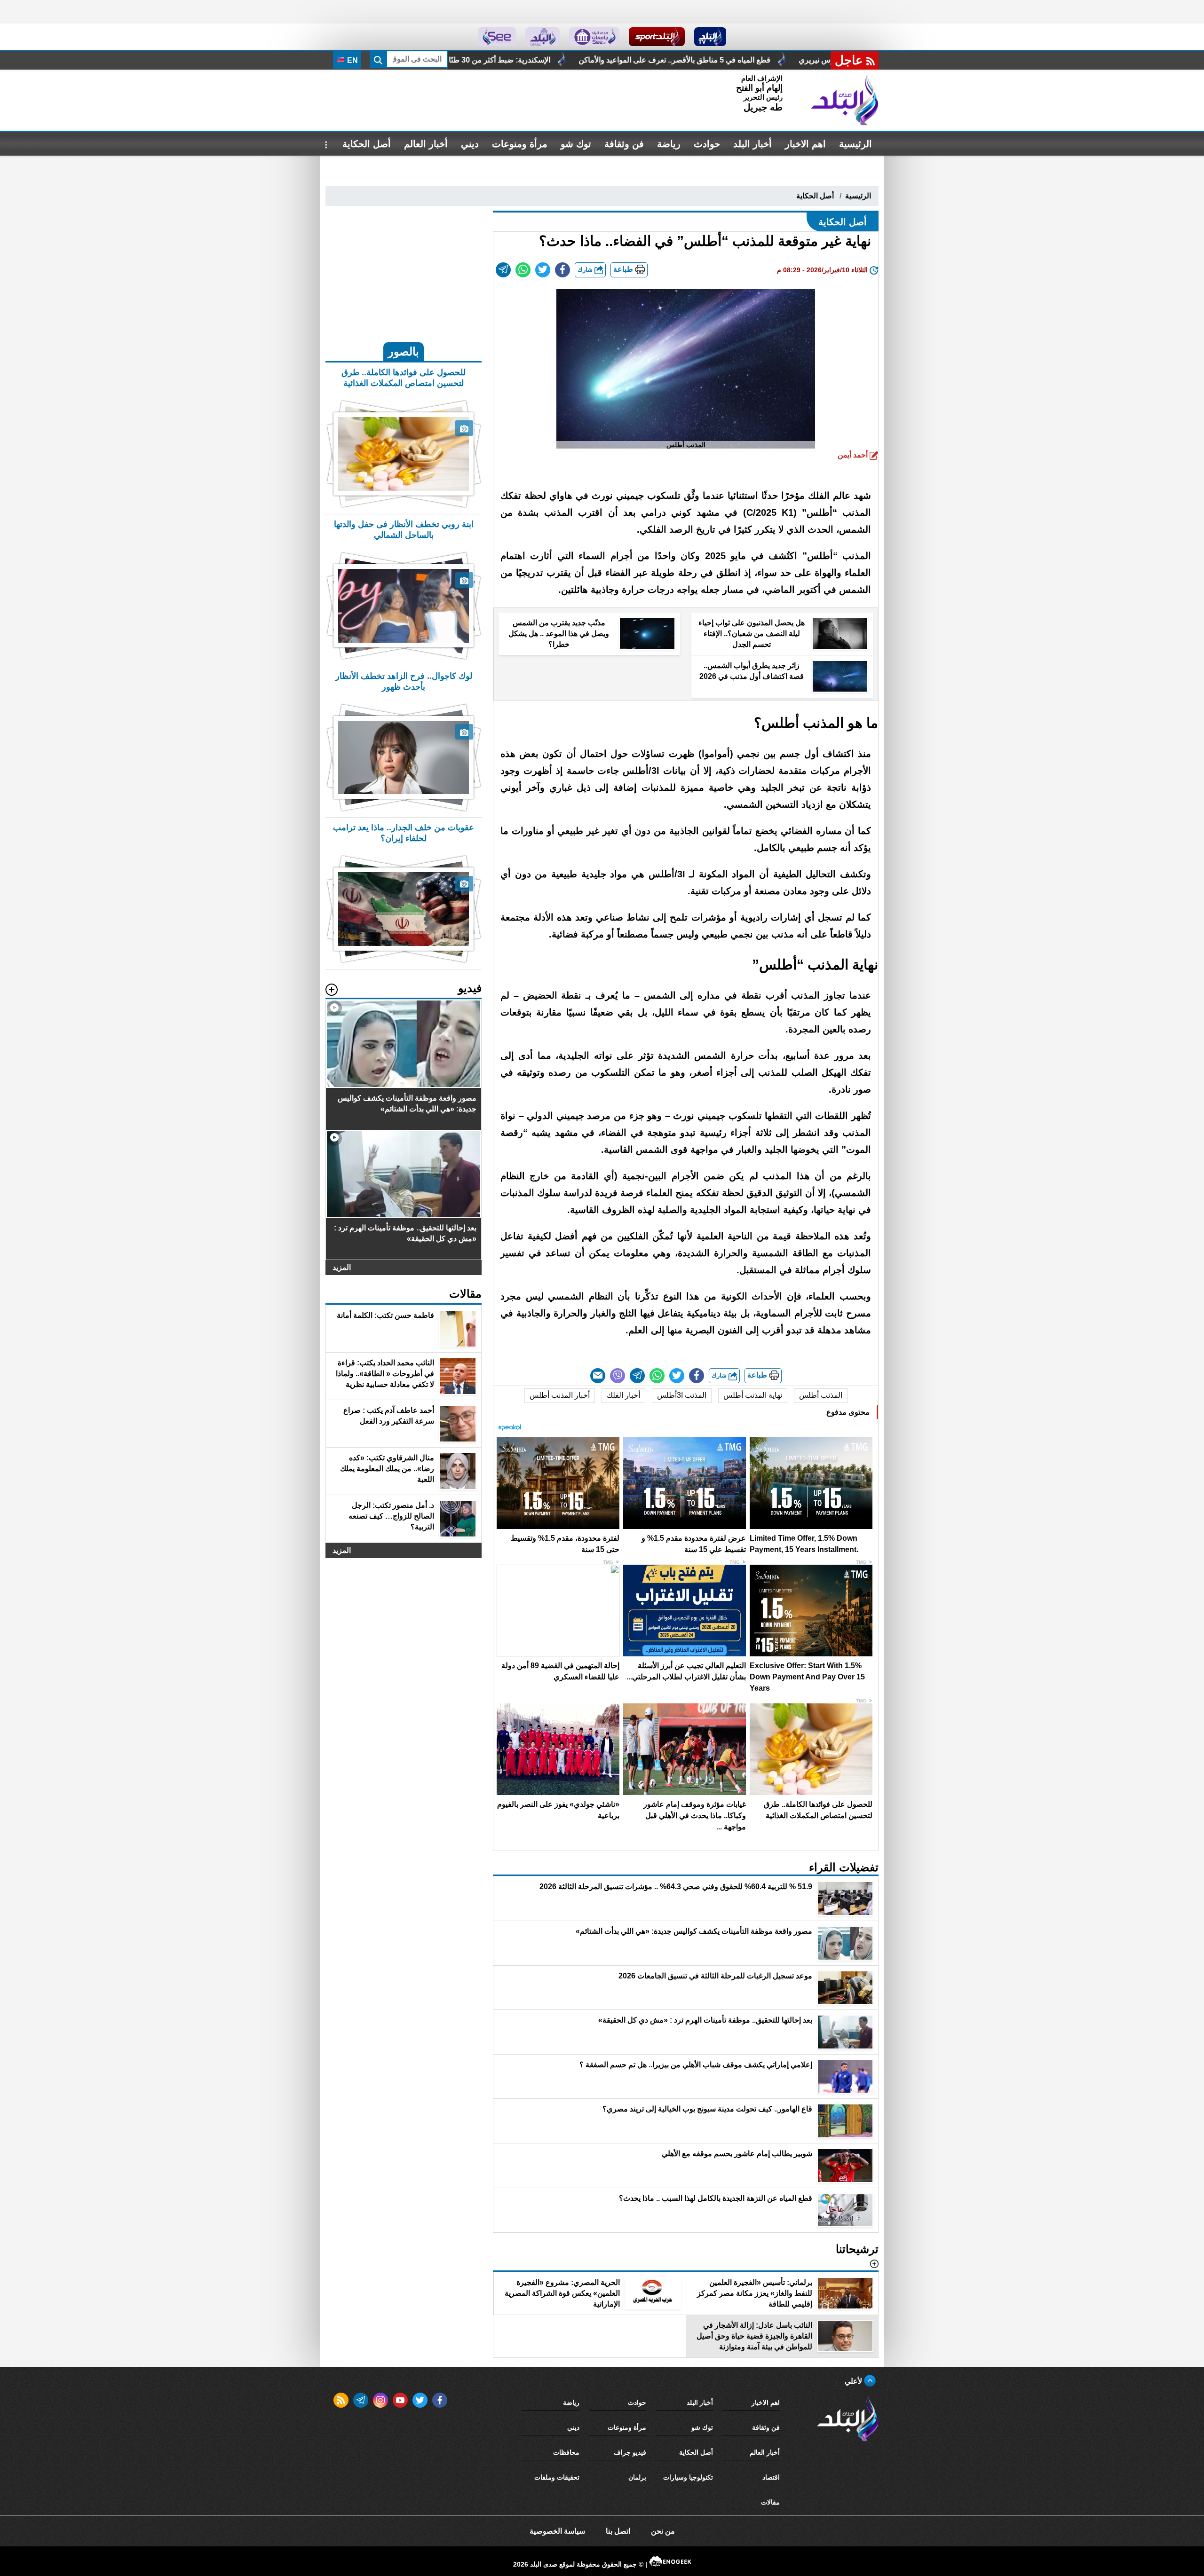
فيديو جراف (630, 2452)
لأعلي (854, 2381)
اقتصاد (771, 2477)
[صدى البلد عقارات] (543, 37)
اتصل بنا (618, 2531)
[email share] (503, 270)
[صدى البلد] (845, 100)
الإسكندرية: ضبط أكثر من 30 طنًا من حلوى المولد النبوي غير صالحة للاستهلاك (741, 60)
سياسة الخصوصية (557, 2531)
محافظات (566, 2452)
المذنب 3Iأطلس (682, 1395)
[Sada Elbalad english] (497, 37)
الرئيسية (855, 144)
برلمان (637, 2477)
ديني (470, 144)
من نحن (663, 2531)
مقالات (770, 2502)
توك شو (576, 144)
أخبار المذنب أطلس (560, 1395)
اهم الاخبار (805, 144)
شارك (586, 270)
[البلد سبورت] (657, 37)
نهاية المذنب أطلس (753, 1395)
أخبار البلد (752, 144)
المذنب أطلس (821, 1395)
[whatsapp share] (523, 270)
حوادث (707, 144)
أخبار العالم (426, 144)
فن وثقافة (624, 144)
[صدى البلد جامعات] (594, 37)
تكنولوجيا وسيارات (688, 2477)
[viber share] (618, 1376)
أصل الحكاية (367, 144)
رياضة (669, 144)
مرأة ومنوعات (520, 144)
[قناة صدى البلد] (710, 37)
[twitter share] (543, 270)
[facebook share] (562, 270)
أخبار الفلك (623, 1395)
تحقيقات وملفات (557, 2477)
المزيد (342, 1267)
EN (352, 60)
